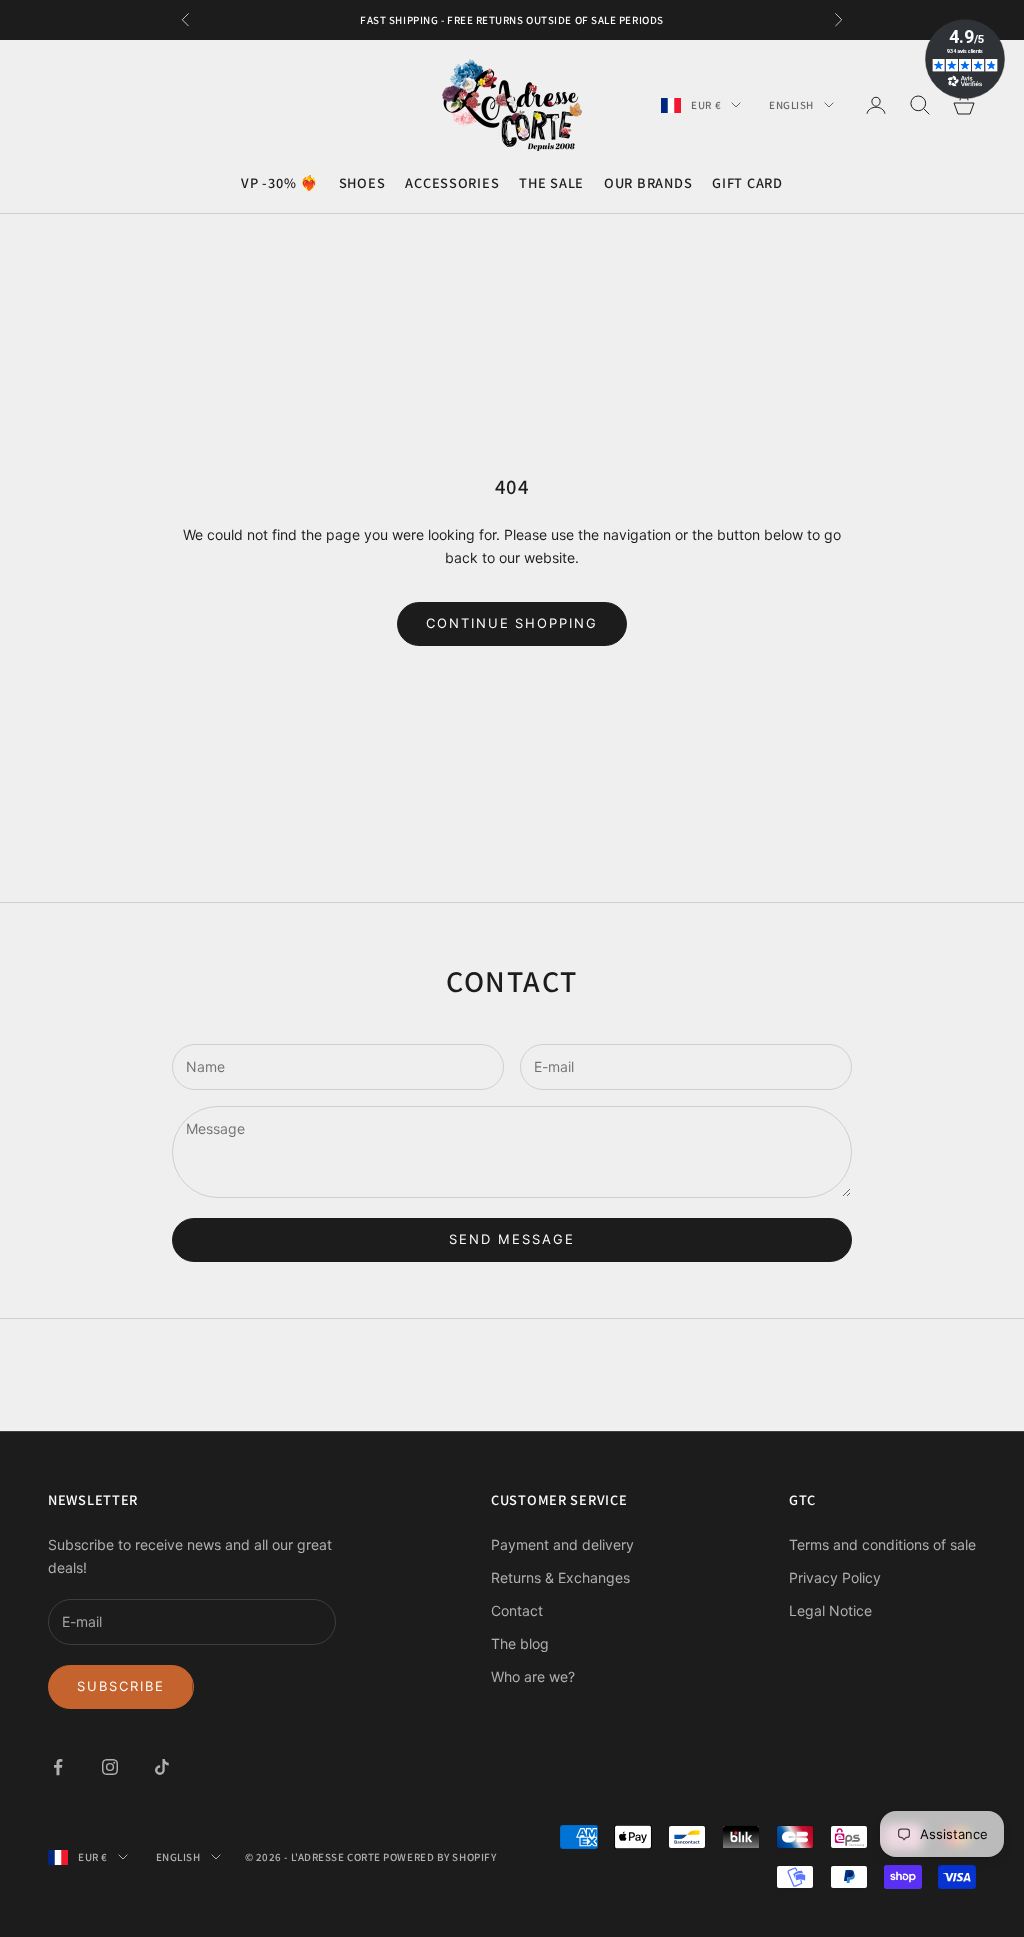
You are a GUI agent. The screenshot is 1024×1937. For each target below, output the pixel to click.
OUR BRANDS (648, 182)
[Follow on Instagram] (110, 1767)
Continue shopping (512, 623)
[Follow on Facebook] (58, 1767)
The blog (520, 1643)
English (791, 105)
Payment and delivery (562, 1544)
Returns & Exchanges (560, 1577)
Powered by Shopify (439, 1857)
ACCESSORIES (452, 182)
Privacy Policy (835, 1577)
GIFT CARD (747, 182)
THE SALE (551, 182)
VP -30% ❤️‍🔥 (279, 182)
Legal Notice (830, 1610)
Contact (517, 1610)
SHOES (362, 182)
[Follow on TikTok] (162, 1767)
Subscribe (121, 1686)
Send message (511, 1239)
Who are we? (533, 1676)
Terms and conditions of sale (882, 1544)
